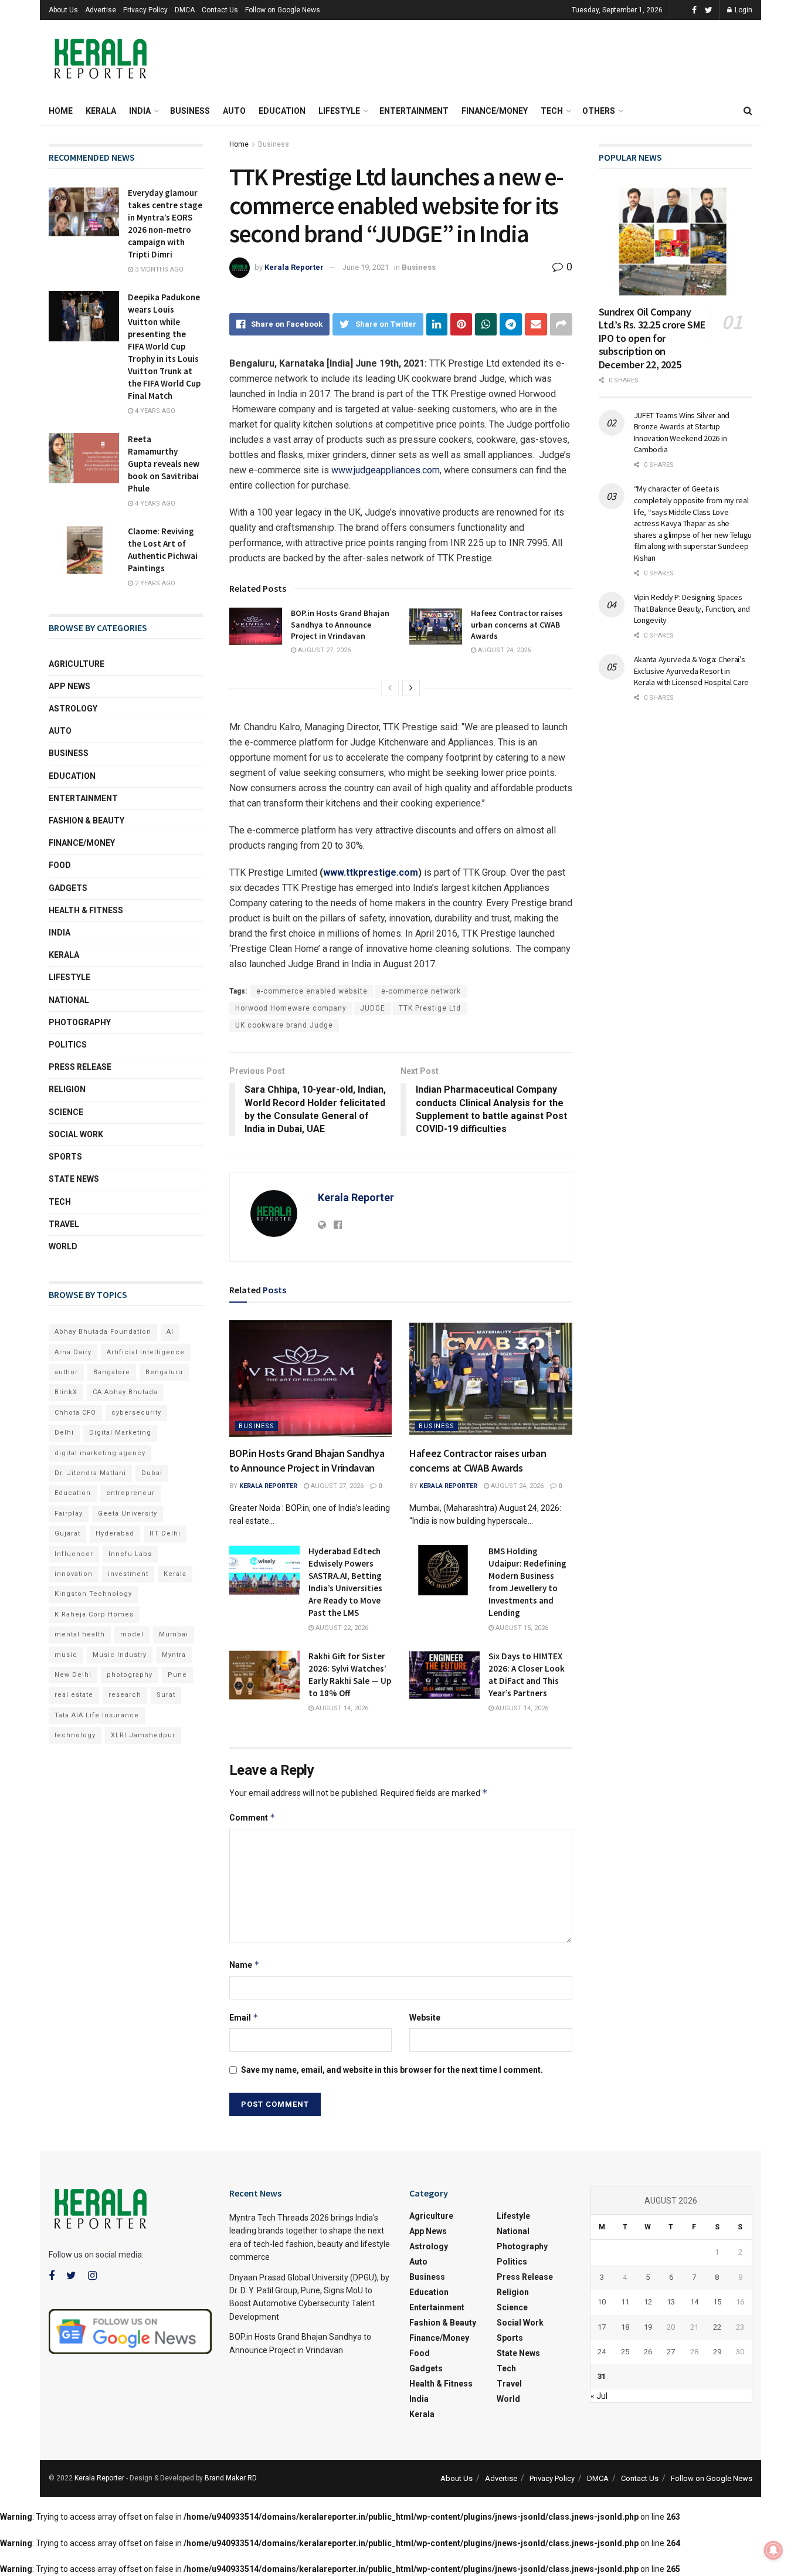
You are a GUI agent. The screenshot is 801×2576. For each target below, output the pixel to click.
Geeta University (128, 1514)
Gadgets (68, 888)
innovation (74, 1574)
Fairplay (69, 1514)
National (69, 1000)
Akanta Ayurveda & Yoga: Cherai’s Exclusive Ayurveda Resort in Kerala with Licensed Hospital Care (691, 671)
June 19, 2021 (366, 267)
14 (694, 2302)
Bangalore (112, 1372)
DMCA (185, 10)
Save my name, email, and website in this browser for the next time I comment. (392, 2070)
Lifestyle (339, 111)
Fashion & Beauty (86, 821)
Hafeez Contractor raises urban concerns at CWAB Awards (517, 624)
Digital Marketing (120, 1433)
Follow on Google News (283, 10)
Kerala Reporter (294, 267)
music (66, 1655)
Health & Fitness (86, 910)
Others (599, 111)
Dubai (152, 1473)
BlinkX (66, 1392)
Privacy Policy (145, 10)
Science (66, 1112)
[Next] (411, 688)
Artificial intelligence (146, 1352)
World (63, 1246)
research (125, 1695)
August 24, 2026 (503, 650)
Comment (252, 1817)
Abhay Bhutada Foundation (103, 1332)
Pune (177, 1675)
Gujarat (67, 1533)
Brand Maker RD (230, 2478)
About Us (63, 10)
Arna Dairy (73, 1352)
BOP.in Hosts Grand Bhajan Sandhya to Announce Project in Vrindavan (340, 624)
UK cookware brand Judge (284, 1025)
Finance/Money (495, 111)
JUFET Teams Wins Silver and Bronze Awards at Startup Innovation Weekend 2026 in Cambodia (682, 433)
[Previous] (390, 688)
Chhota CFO (75, 1413)
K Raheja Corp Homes (94, 1614)
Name (245, 1965)
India (140, 111)
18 (625, 2327)
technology (75, 1735)
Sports (65, 1157)
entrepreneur (130, 1493)
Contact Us (220, 10)
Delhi (64, 1433)
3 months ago (158, 270)
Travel (64, 1224)
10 (602, 2302)
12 (648, 2302)
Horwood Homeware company (291, 1008)
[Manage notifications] (773, 2550)
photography (130, 1675)
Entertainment (414, 111)
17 (602, 2327)
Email (244, 2017)
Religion (67, 1089)
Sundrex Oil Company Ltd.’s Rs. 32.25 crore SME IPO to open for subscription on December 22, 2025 (652, 338)
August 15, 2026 (521, 1628)
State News (74, 1179)
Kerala (101, 111)
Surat (166, 1695)
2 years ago (154, 583)
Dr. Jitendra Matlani (90, 1473)
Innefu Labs (130, 1554)
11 (625, 2302)
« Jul (599, 2396)
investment (128, 1574)
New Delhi (73, 1675)
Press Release (80, 1067)
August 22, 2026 (341, 1628)
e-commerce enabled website (312, 991)
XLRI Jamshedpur (143, 1735)
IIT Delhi (165, 1533)
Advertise (101, 10)
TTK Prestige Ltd (430, 1008)
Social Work (76, 1134)
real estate (74, 1695)
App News (69, 686)
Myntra (174, 1655)
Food (60, 865)
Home (61, 111)
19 (648, 2327)
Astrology (73, 709)
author (66, 1372)
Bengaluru (164, 1372)
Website (425, 2018)
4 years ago (154, 411)
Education (282, 111)
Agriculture (77, 664)
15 (717, 2302)
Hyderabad (115, 1533)
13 (671, 2302)
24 (602, 2352)
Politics (68, 1045)
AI (170, 1332)
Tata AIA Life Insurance (97, 1715)
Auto (234, 111)
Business (190, 111)
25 (625, 2352)
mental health (80, 1634)
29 (717, 2352)
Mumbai (174, 1634)
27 (671, 2352)
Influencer (74, 1554)
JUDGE (373, 1008)
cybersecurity (136, 1413)
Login (743, 10)
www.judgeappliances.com (386, 470)
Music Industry (120, 1655)
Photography (80, 1022)
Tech (552, 111)
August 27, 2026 (323, 650)
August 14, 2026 (341, 1708)
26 (648, 2352)
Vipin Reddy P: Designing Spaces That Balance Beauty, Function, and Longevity (692, 609)
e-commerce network (421, 991)
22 (717, 2327)
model (132, 1634)
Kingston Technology (93, 1594)
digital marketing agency (100, 1453)
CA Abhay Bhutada (125, 1392)
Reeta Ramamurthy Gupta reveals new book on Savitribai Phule (164, 464)
